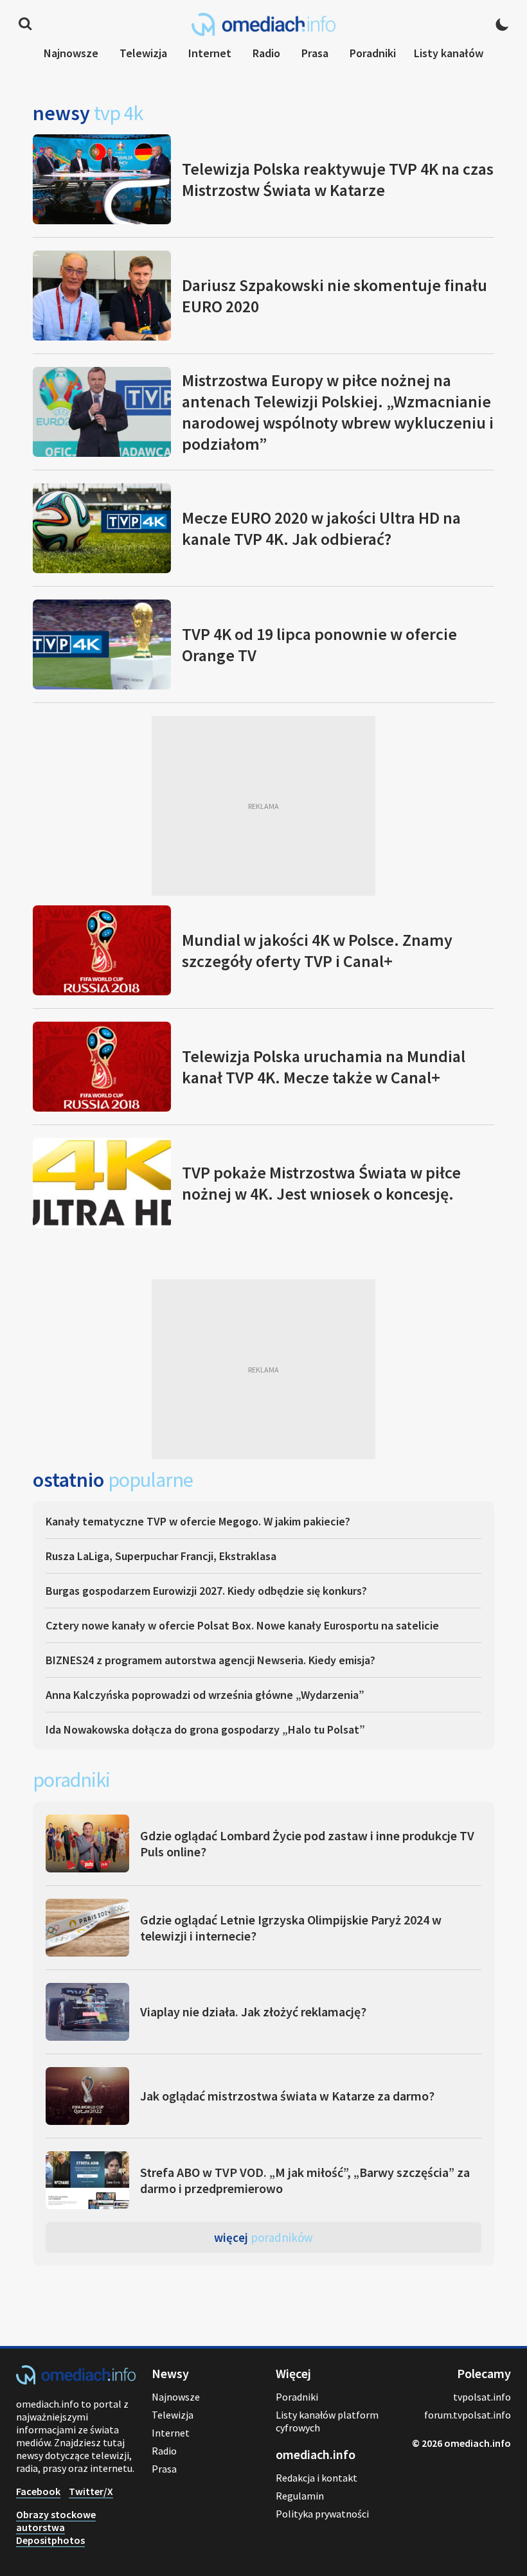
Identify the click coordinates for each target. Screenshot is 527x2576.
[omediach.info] (76, 2381)
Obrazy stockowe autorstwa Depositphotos (56, 2527)
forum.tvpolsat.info (468, 2415)
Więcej (263, 2237)
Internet (210, 53)
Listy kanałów (449, 53)
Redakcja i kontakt (317, 2478)
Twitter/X (91, 2491)
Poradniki (373, 53)
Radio (266, 53)
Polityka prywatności (322, 2514)
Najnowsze (71, 53)
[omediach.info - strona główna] (263, 24)
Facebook (38, 2491)
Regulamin (300, 2496)
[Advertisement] (263, 806)
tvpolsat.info (482, 2397)
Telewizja (143, 53)
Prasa (315, 53)
